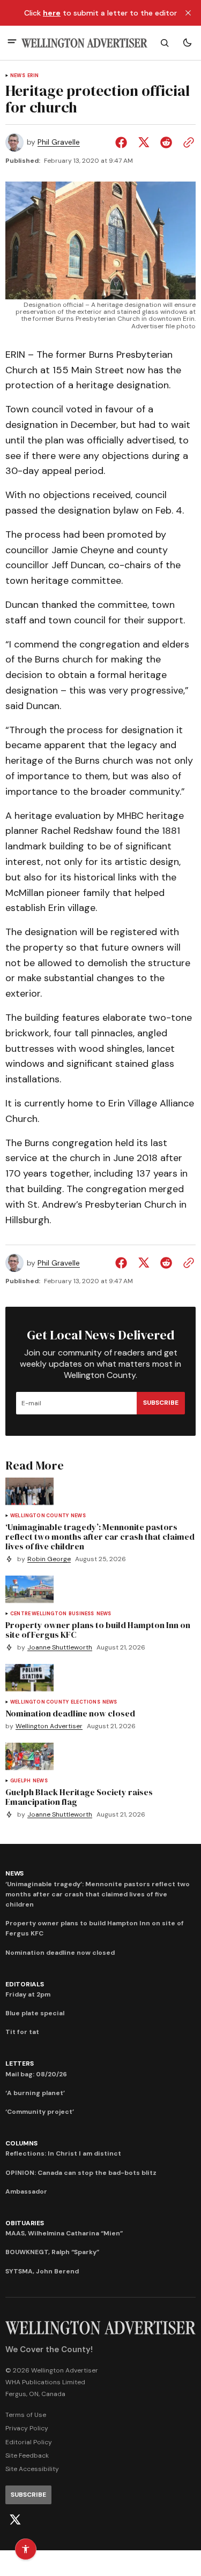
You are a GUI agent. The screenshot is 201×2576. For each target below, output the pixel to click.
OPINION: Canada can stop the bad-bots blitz (81, 2173)
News (18, 76)
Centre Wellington (38, 1614)
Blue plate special (35, 2013)
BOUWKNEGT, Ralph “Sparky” (52, 2252)
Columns (21, 2143)
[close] (188, 13)
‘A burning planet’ (35, 2093)
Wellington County (39, 1516)
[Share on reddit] (166, 142)
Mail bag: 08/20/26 (36, 2074)
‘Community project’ (40, 2112)
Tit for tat (22, 2032)
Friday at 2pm (28, 1994)
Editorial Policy (29, 2442)
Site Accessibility (32, 2469)
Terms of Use (26, 2415)
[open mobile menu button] (12, 43)
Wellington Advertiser (49, 1726)
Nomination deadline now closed (60, 1953)
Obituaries (25, 2223)
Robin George (49, 1559)
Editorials (25, 1984)
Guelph (20, 1781)
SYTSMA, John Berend (42, 2271)
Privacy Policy (27, 2428)
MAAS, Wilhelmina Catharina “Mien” (64, 2233)
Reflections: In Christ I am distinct (63, 2153)
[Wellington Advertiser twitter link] (15, 2520)
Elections (85, 1702)
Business (81, 1614)
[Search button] (165, 43)
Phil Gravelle (59, 142)
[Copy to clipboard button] (187, 142)
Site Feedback (27, 2456)
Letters (19, 2063)
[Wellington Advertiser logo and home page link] (84, 43)
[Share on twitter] (144, 142)
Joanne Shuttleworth (60, 1648)
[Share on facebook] (123, 142)
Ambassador (26, 2191)
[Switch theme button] (187, 43)
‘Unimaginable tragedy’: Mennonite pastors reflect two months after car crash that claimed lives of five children (98, 1894)
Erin (33, 76)
